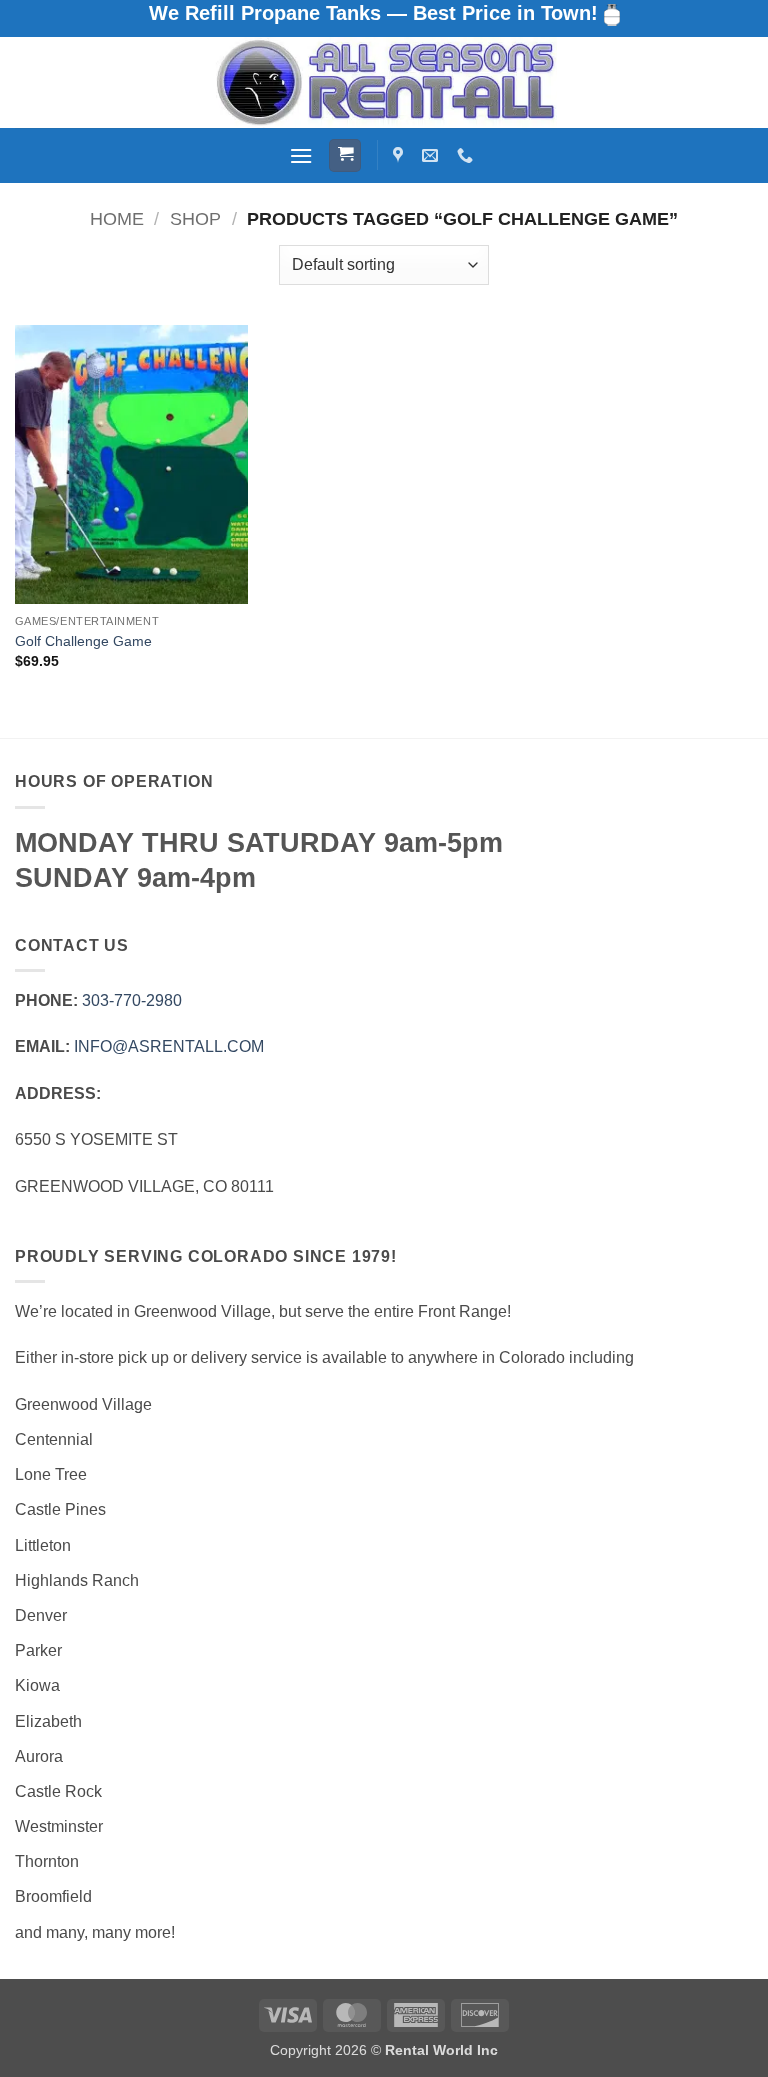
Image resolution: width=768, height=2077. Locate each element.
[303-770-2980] (467, 155)
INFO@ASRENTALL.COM (169, 1046)
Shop (195, 218)
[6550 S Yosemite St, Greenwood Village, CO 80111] (400, 155)
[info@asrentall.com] (432, 155)
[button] (301, 155)
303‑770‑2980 (132, 1000)
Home (117, 218)
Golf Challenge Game (83, 641)
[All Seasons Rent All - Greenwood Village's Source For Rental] (384, 82)
